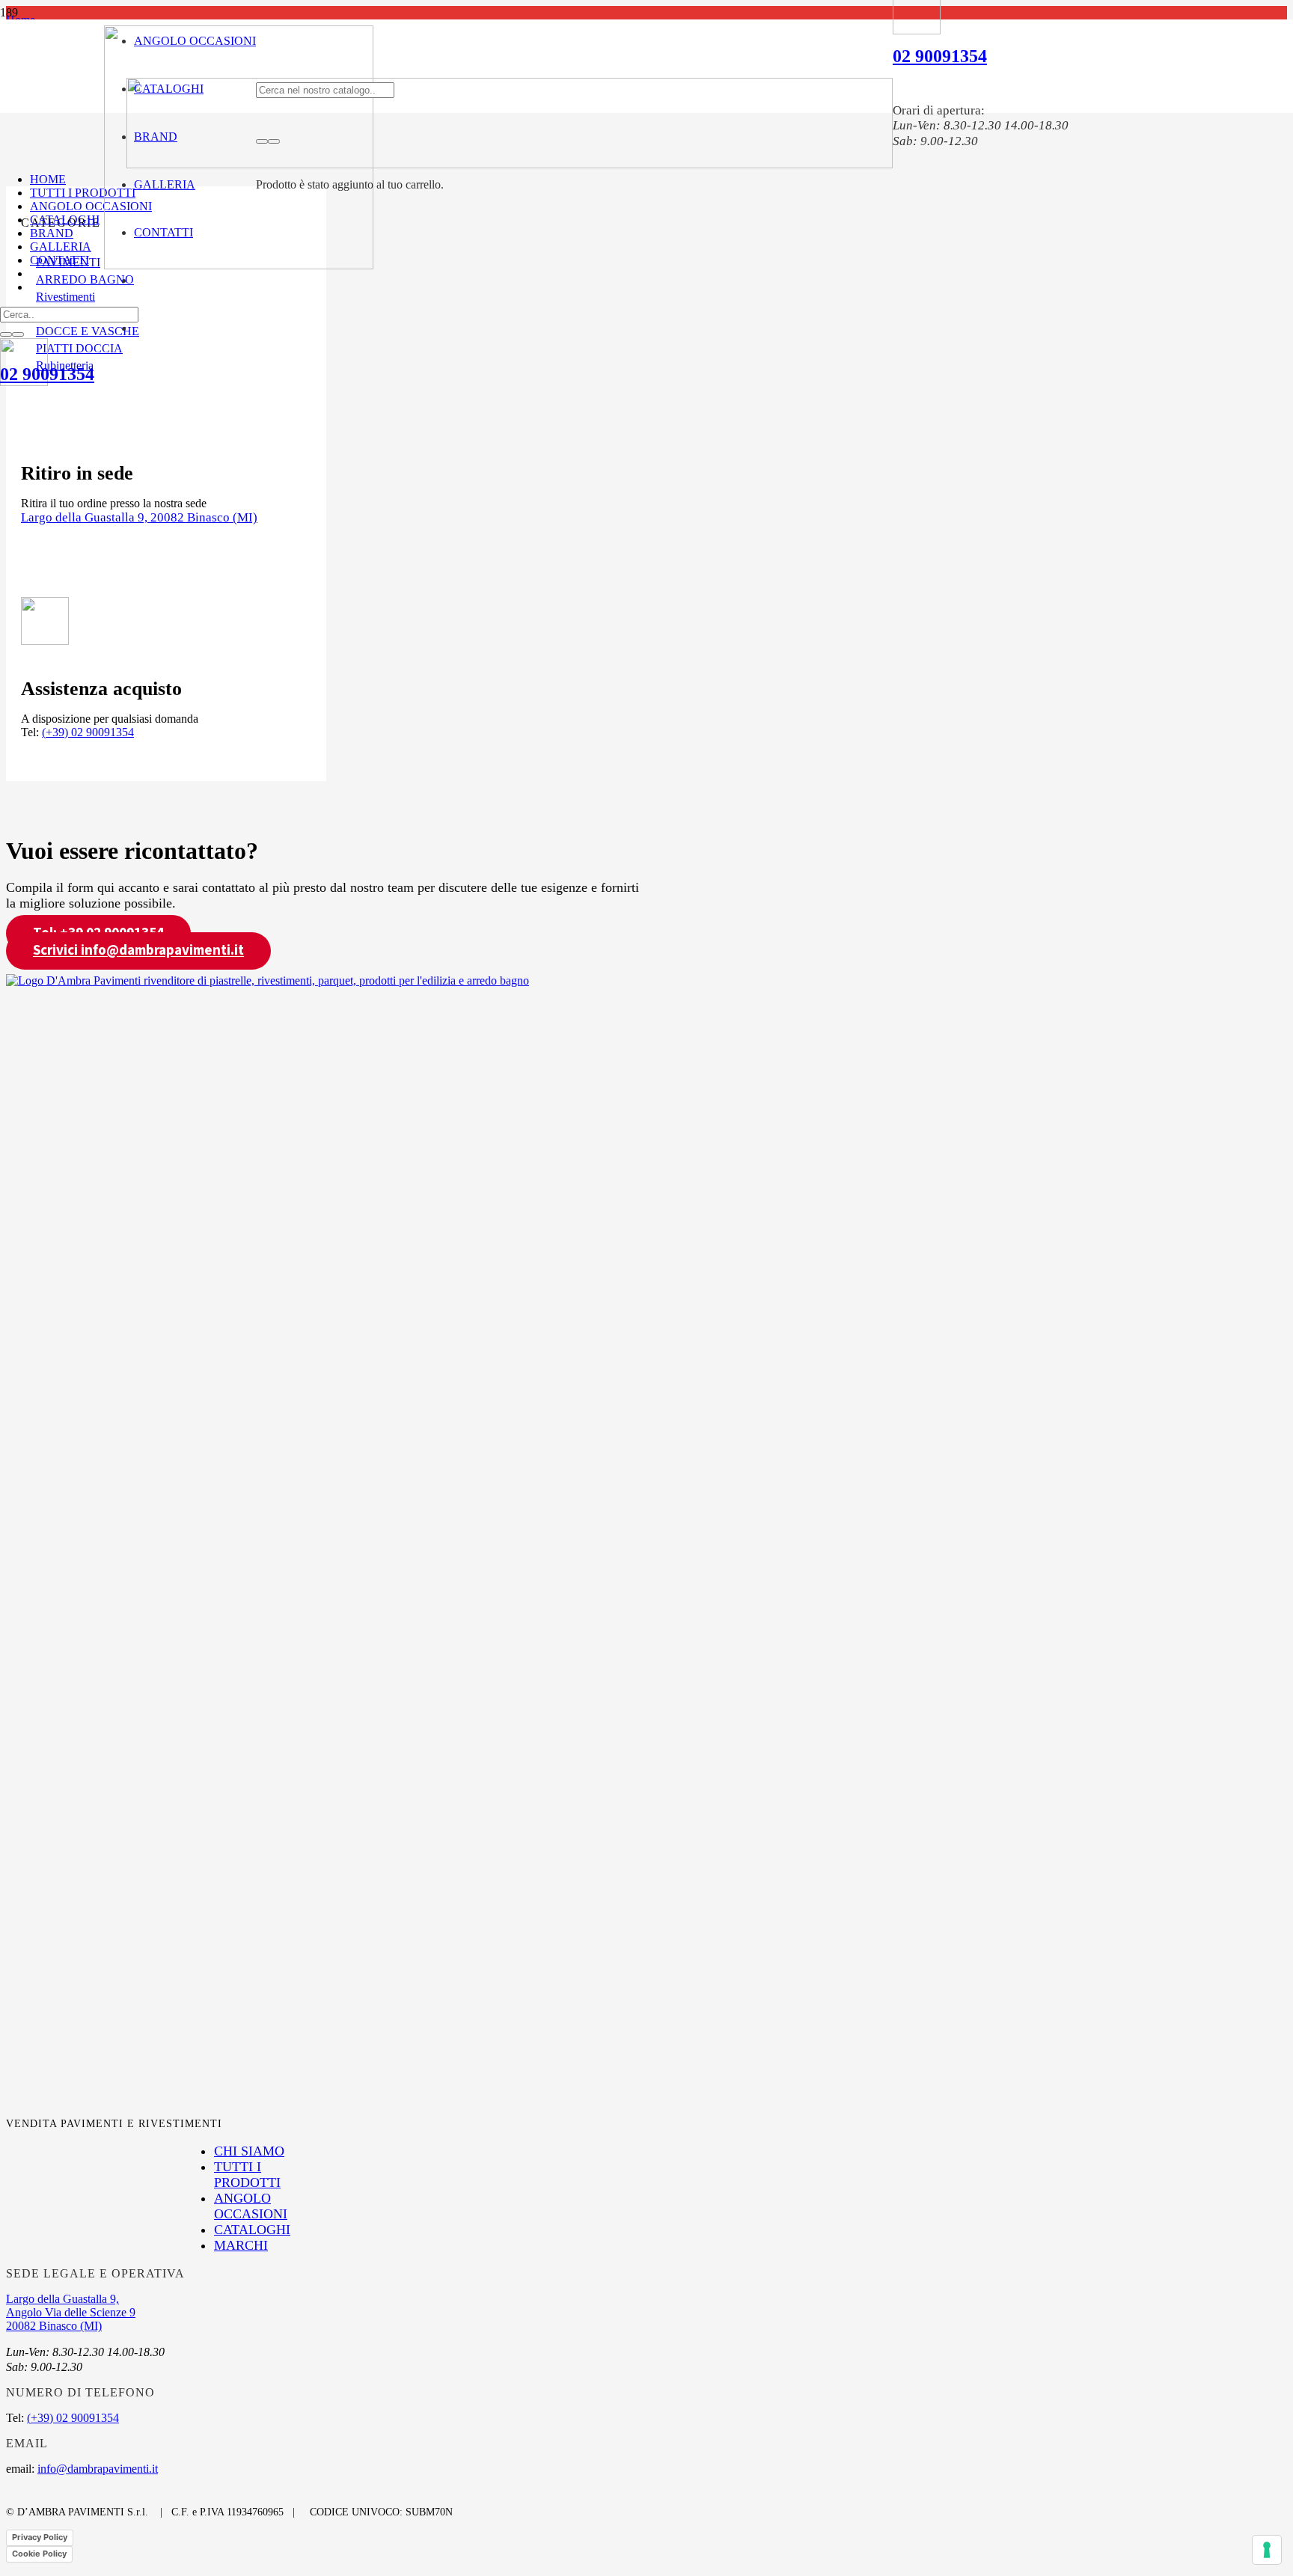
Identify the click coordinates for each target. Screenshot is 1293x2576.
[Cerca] (262, 141)
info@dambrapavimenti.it (98, 2469)
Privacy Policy (40, 2537)
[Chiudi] (274, 141)
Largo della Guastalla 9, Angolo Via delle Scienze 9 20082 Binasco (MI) (71, 2312)
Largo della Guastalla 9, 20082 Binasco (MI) (139, 517)
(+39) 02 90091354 (88, 732)
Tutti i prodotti (247, 2175)
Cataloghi (252, 2230)
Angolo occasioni (251, 2206)
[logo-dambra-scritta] (510, 164)
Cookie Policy (39, 2554)
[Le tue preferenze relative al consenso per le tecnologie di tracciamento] (1267, 2550)
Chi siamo (249, 2151)
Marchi (241, 2245)
